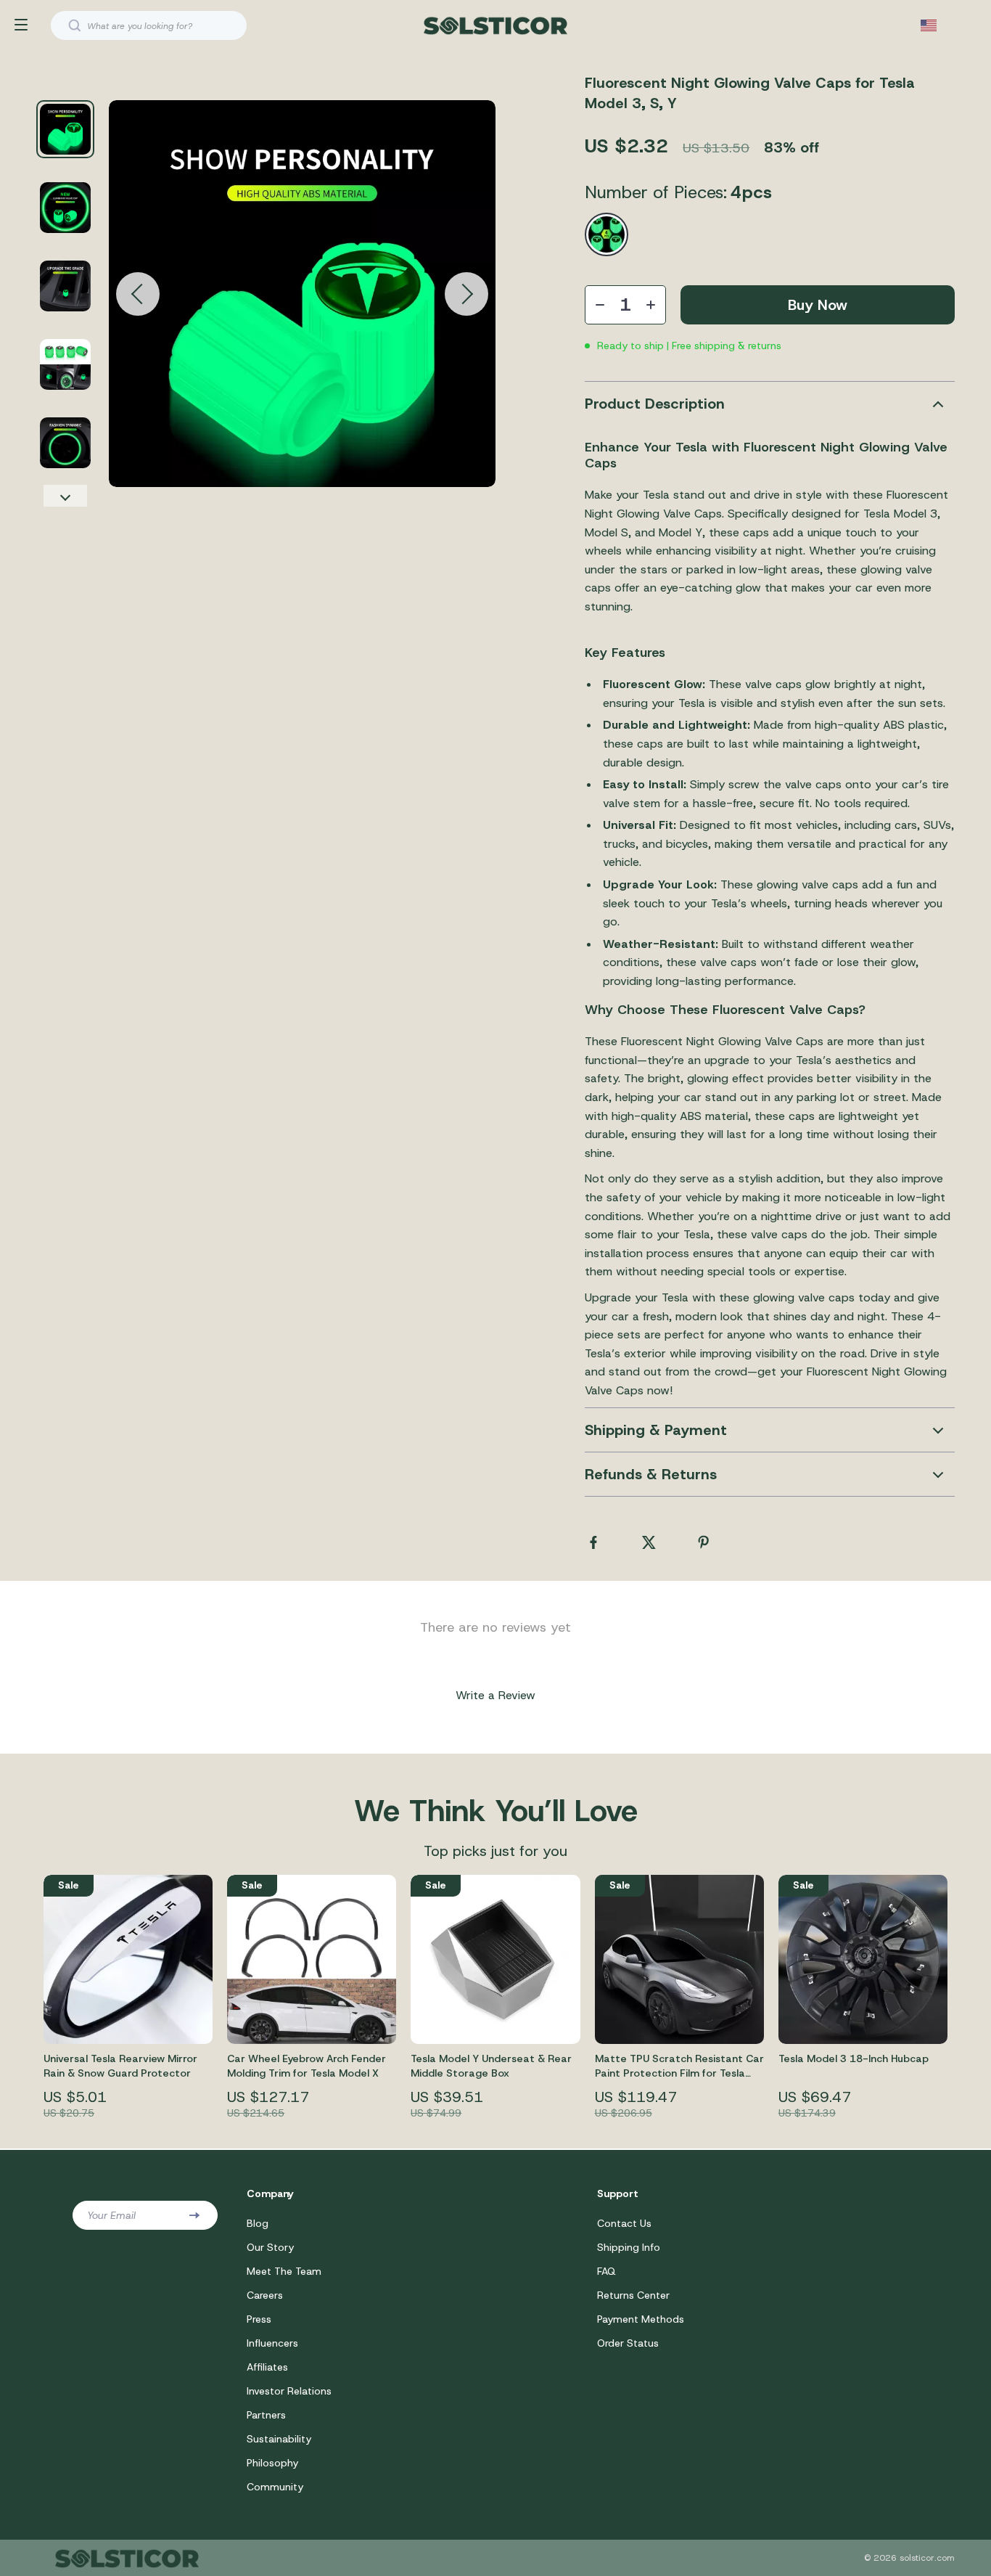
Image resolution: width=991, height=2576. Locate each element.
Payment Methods (641, 2319)
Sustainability (279, 2439)
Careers (265, 2295)
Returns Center (633, 2295)
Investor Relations (289, 2391)
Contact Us (624, 2223)
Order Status (628, 2343)
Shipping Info (629, 2247)
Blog (258, 2223)
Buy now (818, 305)
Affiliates (267, 2367)
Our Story (270, 2247)
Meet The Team (284, 2271)
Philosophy (272, 2463)
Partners (266, 2415)
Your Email (111, 2215)
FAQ (606, 2271)
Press (259, 2319)
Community (275, 2487)
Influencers (272, 2343)
